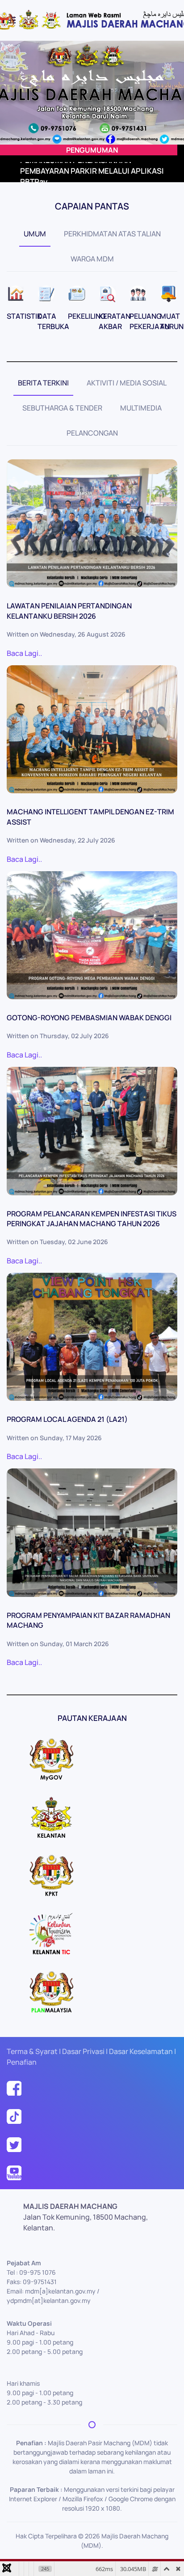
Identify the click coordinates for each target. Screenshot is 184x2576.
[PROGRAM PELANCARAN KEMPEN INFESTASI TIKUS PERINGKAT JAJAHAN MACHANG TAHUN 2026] (92, 1131)
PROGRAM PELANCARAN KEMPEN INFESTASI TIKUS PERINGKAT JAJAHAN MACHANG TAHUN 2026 (92, 1219)
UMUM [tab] (35, 234)
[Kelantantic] (51, 1933)
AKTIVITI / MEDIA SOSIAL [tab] (127, 383)
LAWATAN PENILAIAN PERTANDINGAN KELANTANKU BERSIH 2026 (69, 611)
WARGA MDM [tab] (92, 259)
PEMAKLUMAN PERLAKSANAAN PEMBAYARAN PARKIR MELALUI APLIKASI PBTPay (92, 171)
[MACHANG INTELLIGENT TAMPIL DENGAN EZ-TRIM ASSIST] (92, 730)
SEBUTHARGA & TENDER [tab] (62, 408)
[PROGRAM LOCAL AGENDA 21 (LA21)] (92, 1337)
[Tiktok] (14, 2115)
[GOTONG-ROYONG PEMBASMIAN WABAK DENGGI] (92, 935)
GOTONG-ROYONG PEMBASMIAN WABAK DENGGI (89, 1018)
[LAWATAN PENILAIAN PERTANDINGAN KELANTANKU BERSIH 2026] (92, 524)
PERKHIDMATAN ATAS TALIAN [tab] (112, 234)
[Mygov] (51, 1759)
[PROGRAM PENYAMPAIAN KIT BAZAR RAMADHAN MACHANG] (92, 1533)
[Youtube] (14, 2172)
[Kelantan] (51, 1817)
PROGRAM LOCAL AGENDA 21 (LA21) (67, 1419)
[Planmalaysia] (51, 1991)
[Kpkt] (51, 1875)
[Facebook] (14, 2087)
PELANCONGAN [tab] (92, 433)
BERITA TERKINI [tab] (43, 383)
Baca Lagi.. (24, 653)
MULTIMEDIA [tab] (141, 408)
